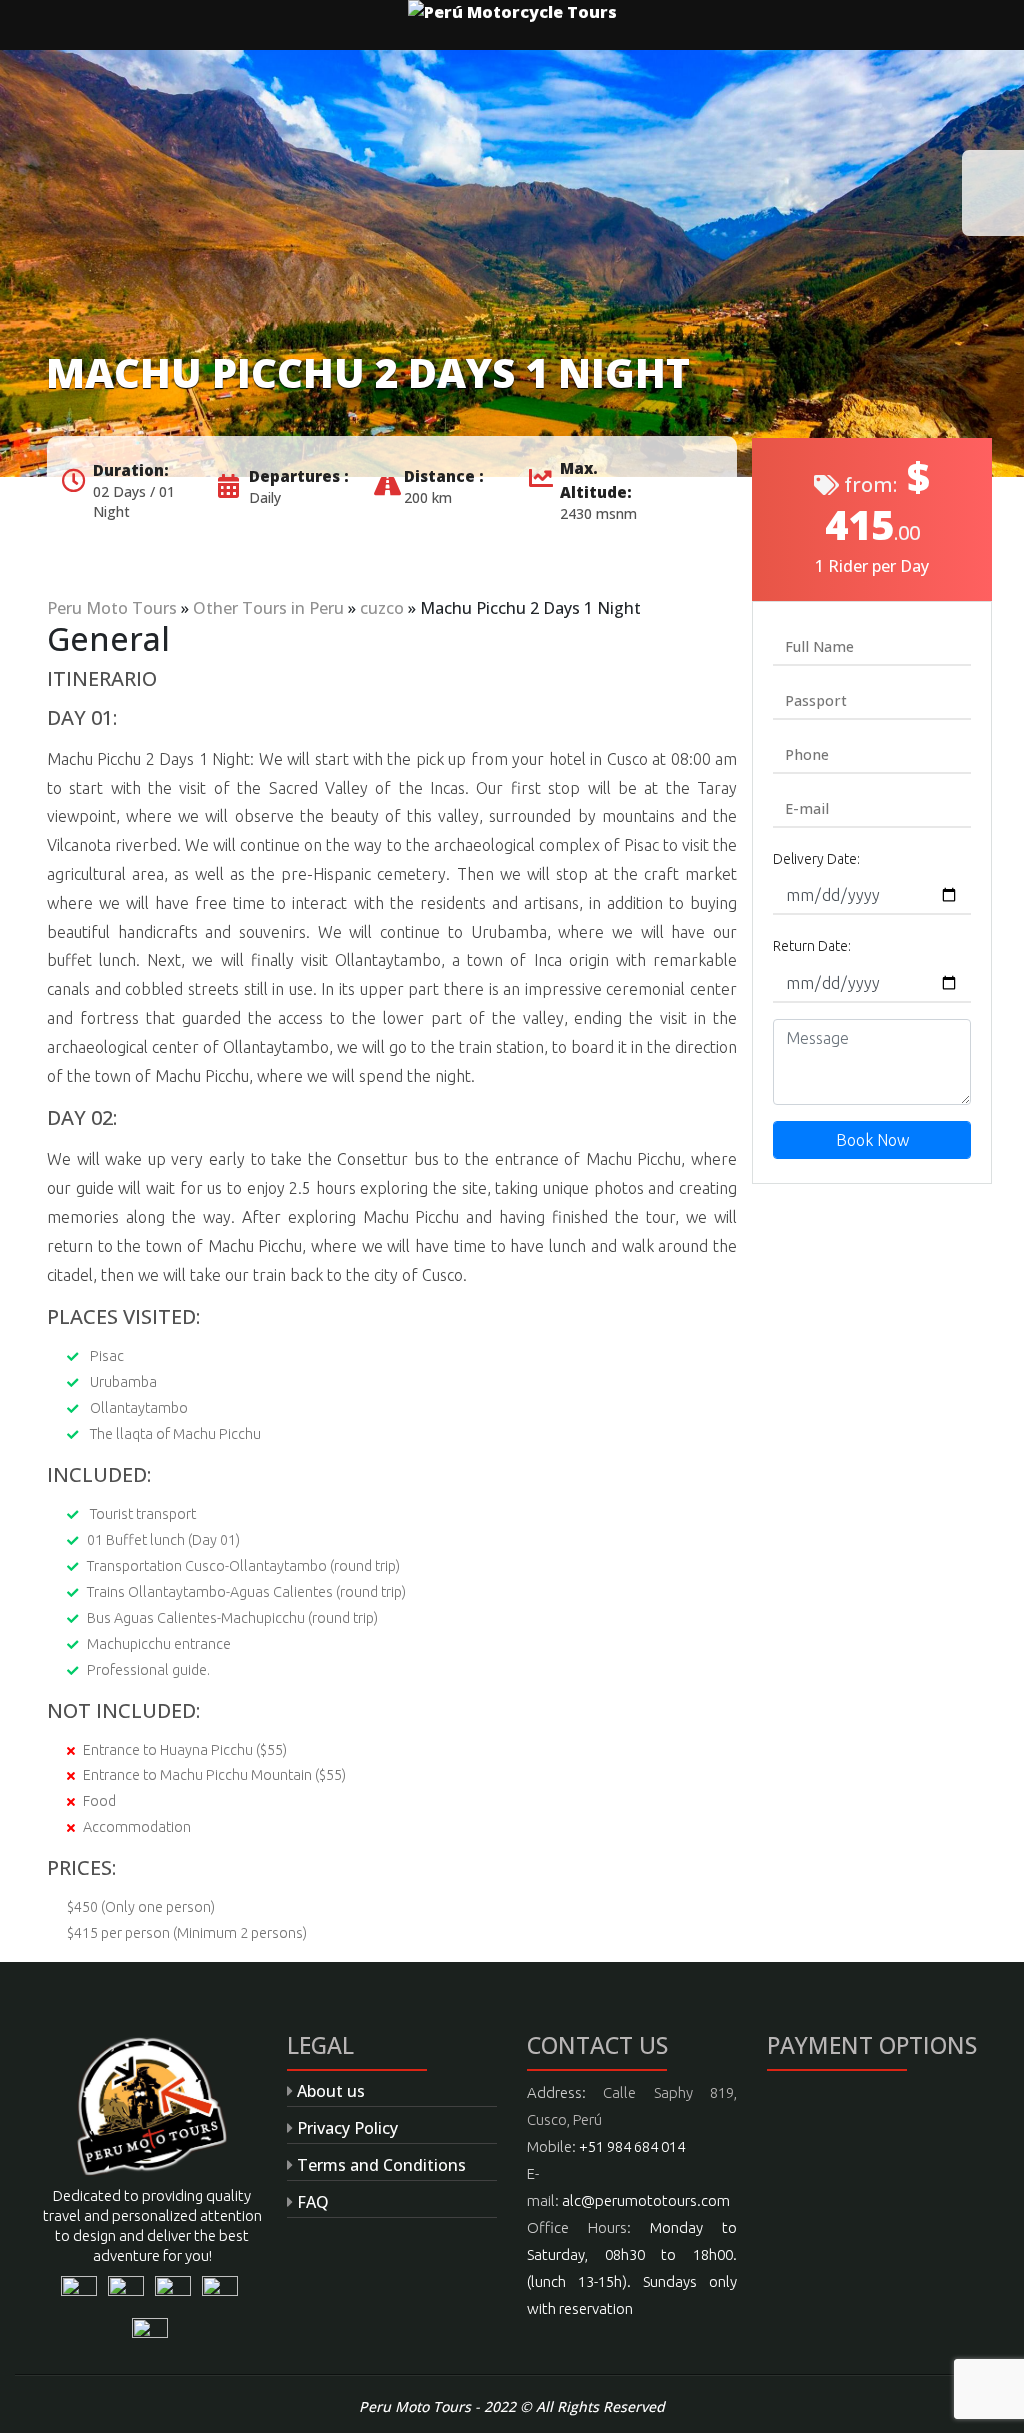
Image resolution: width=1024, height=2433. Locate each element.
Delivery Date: (816, 859)
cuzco (382, 608)
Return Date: (812, 946)
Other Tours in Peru (268, 608)
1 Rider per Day (872, 566)
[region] (512, 263)
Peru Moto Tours (112, 608)
